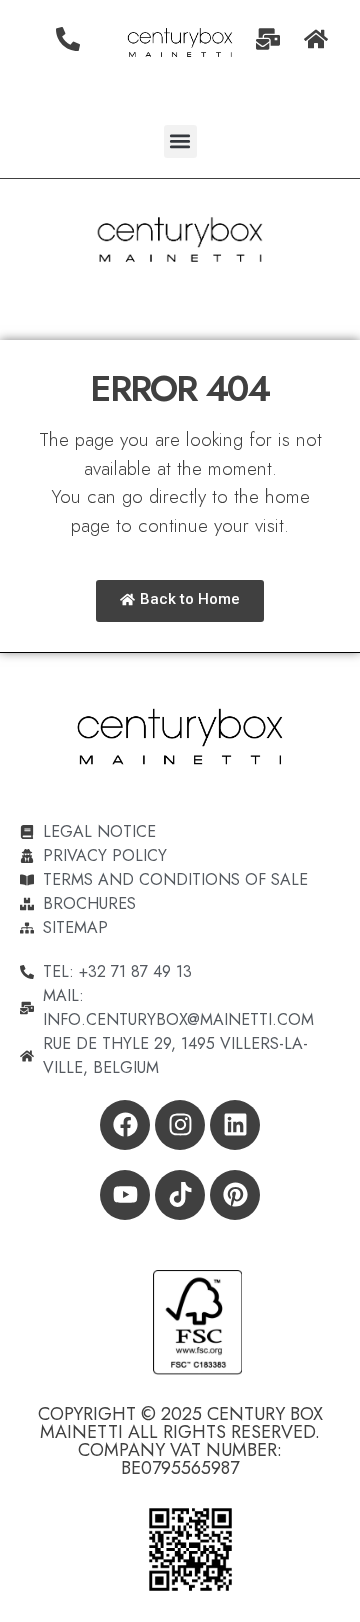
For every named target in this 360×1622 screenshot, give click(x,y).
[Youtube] (125, 1195)
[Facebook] (125, 1125)
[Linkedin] (235, 1125)
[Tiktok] (180, 1195)
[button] (180, 141)
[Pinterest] (235, 1195)
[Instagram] (180, 1125)
